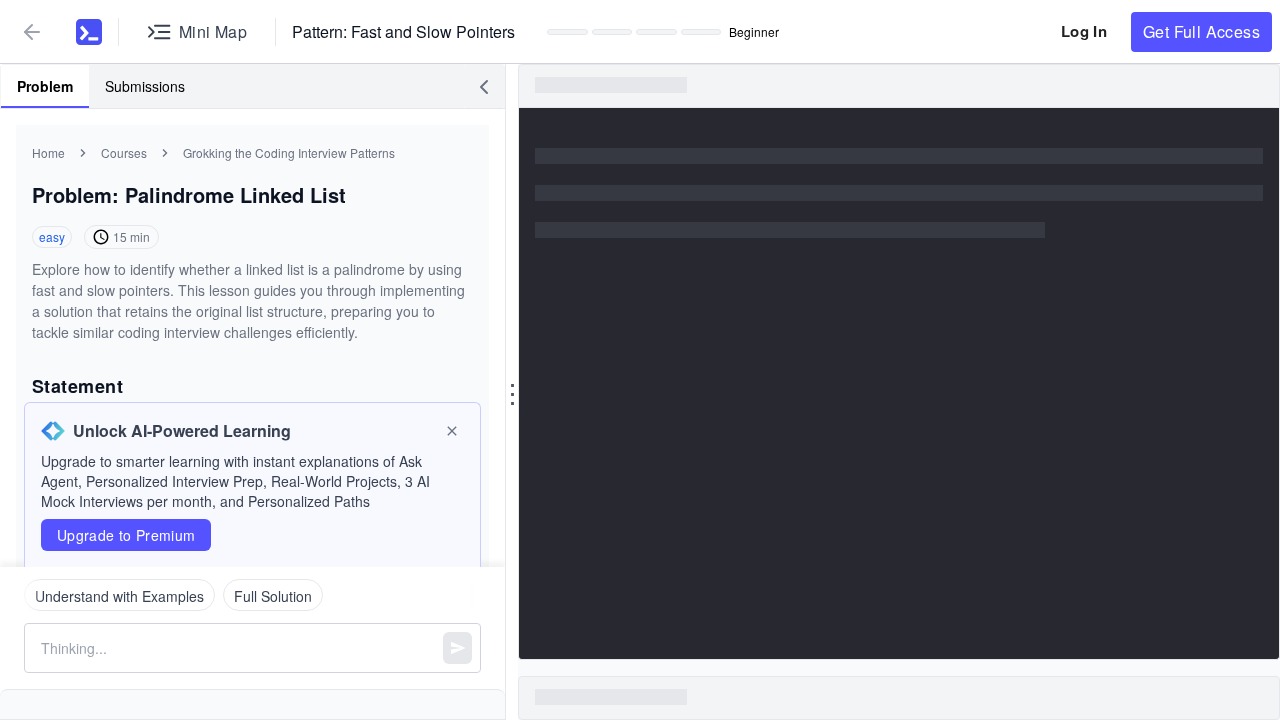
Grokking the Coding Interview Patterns (289, 152)
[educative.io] (89, 32)
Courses (124, 152)
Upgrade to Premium (126, 535)
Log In (1084, 31)
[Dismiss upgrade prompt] (452, 431)
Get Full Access (1201, 31)
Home (48, 152)
